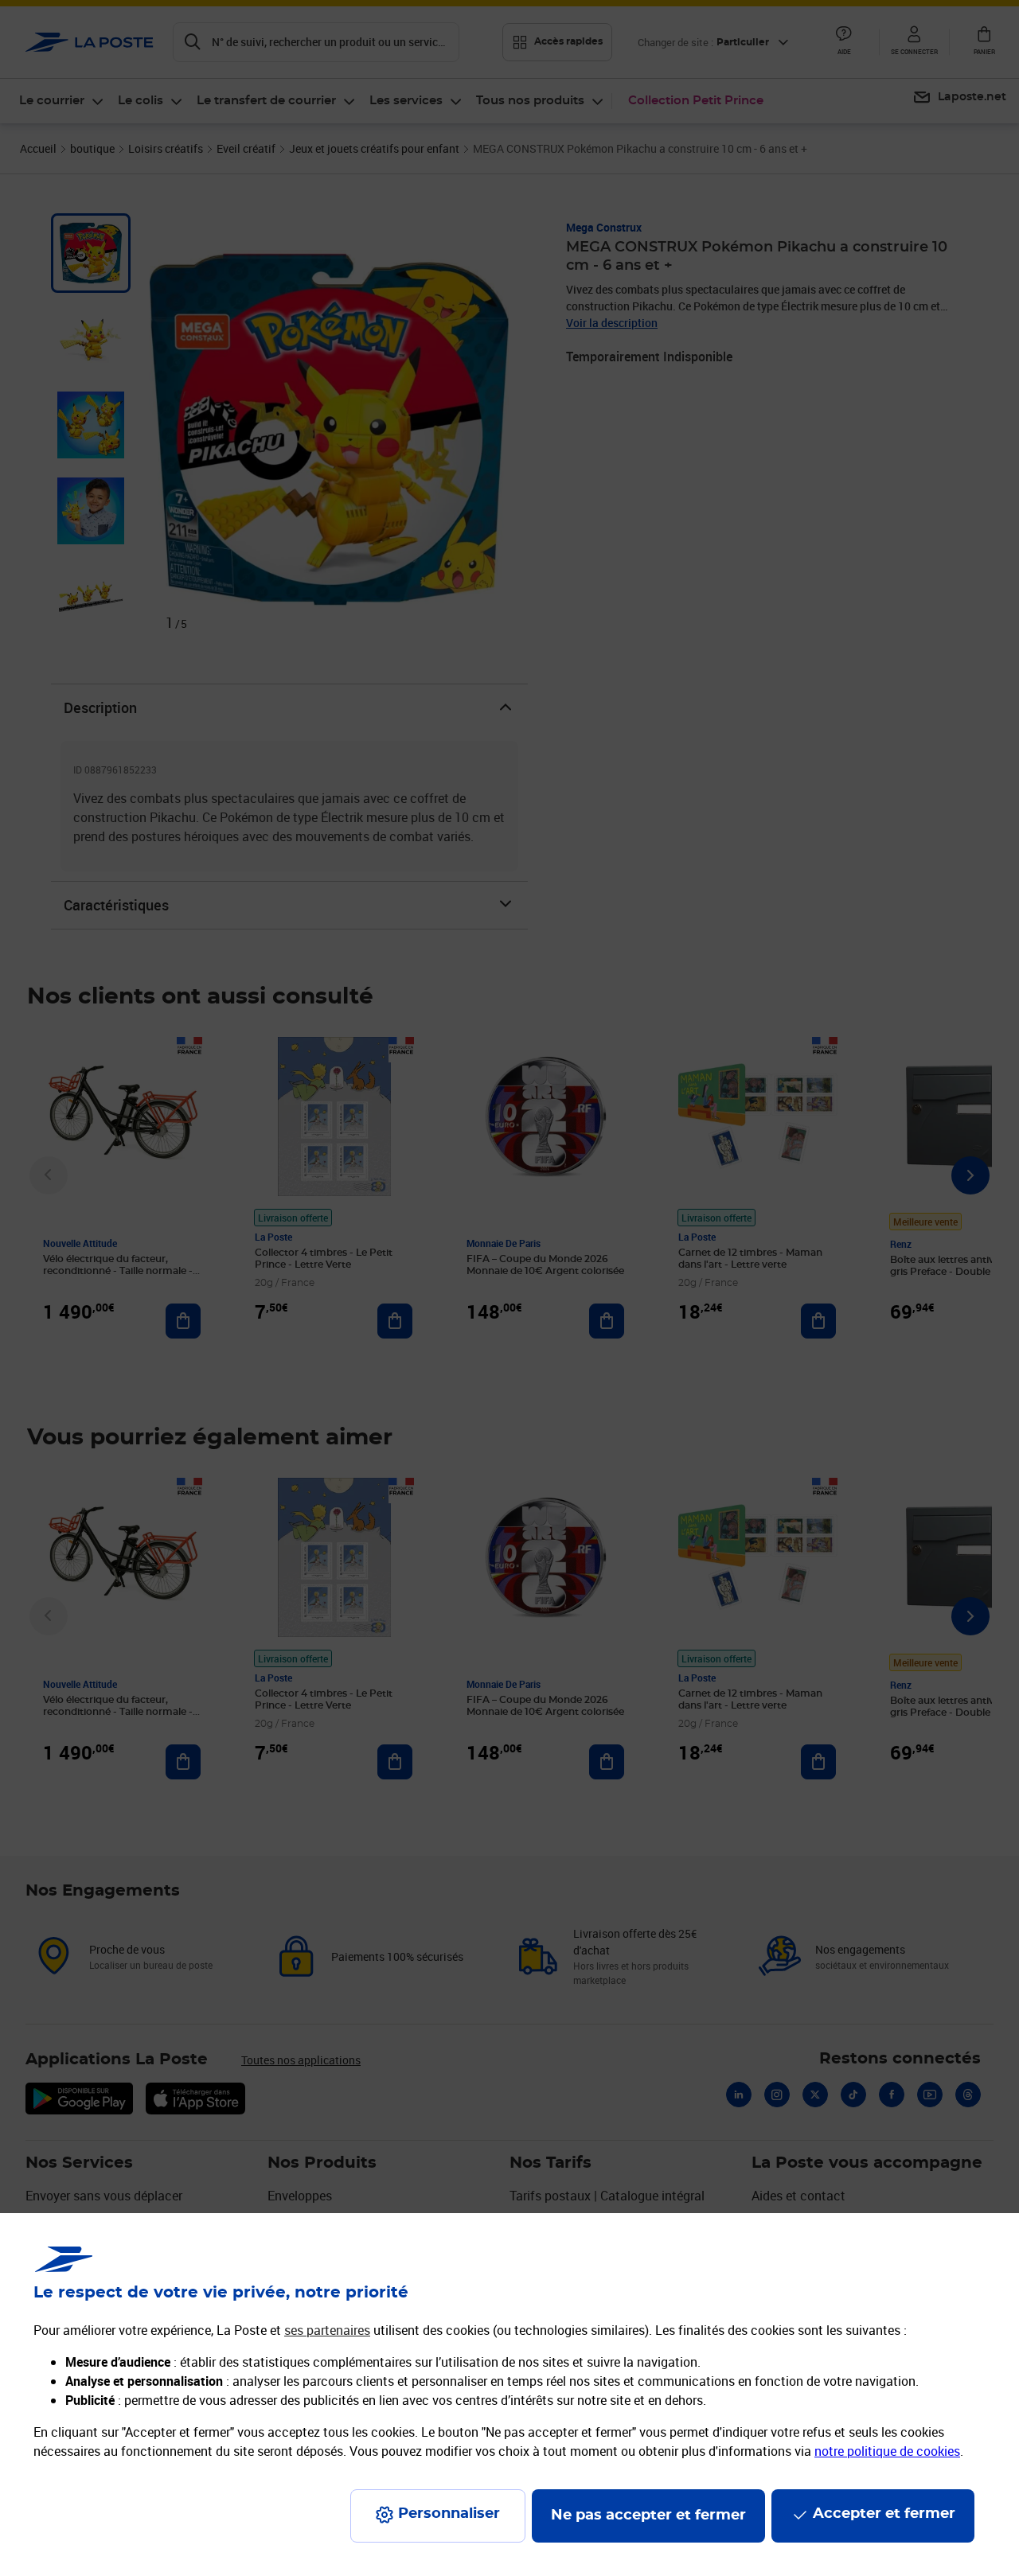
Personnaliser (449, 2514)
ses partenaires (327, 2330)
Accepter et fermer (884, 2514)
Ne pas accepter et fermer (648, 2516)
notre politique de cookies (887, 2451)
